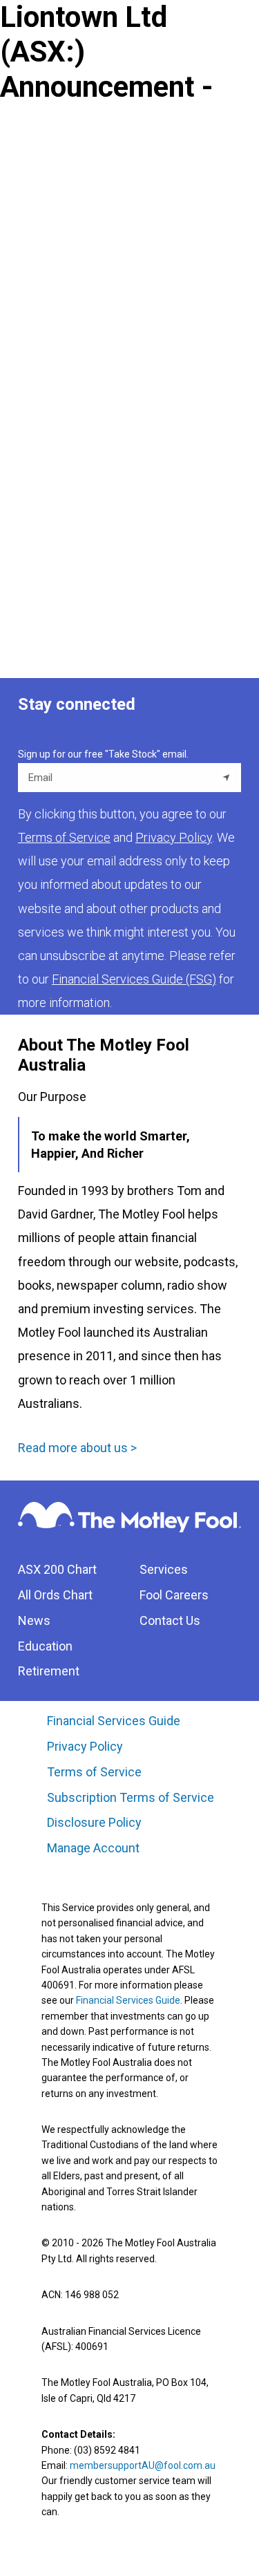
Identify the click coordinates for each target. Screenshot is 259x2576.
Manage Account (95, 1848)
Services (164, 1569)
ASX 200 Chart (57, 1569)
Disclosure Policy (94, 1822)
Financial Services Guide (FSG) (134, 979)
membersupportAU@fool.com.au (143, 2465)
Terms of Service (94, 1772)
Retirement (49, 1671)
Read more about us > (77, 1448)
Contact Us (170, 1620)
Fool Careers (174, 1595)
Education (45, 1646)
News (34, 1620)
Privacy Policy (85, 1746)
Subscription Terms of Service (131, 1797)
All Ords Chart (55, 1595)
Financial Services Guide (114, 1721)
